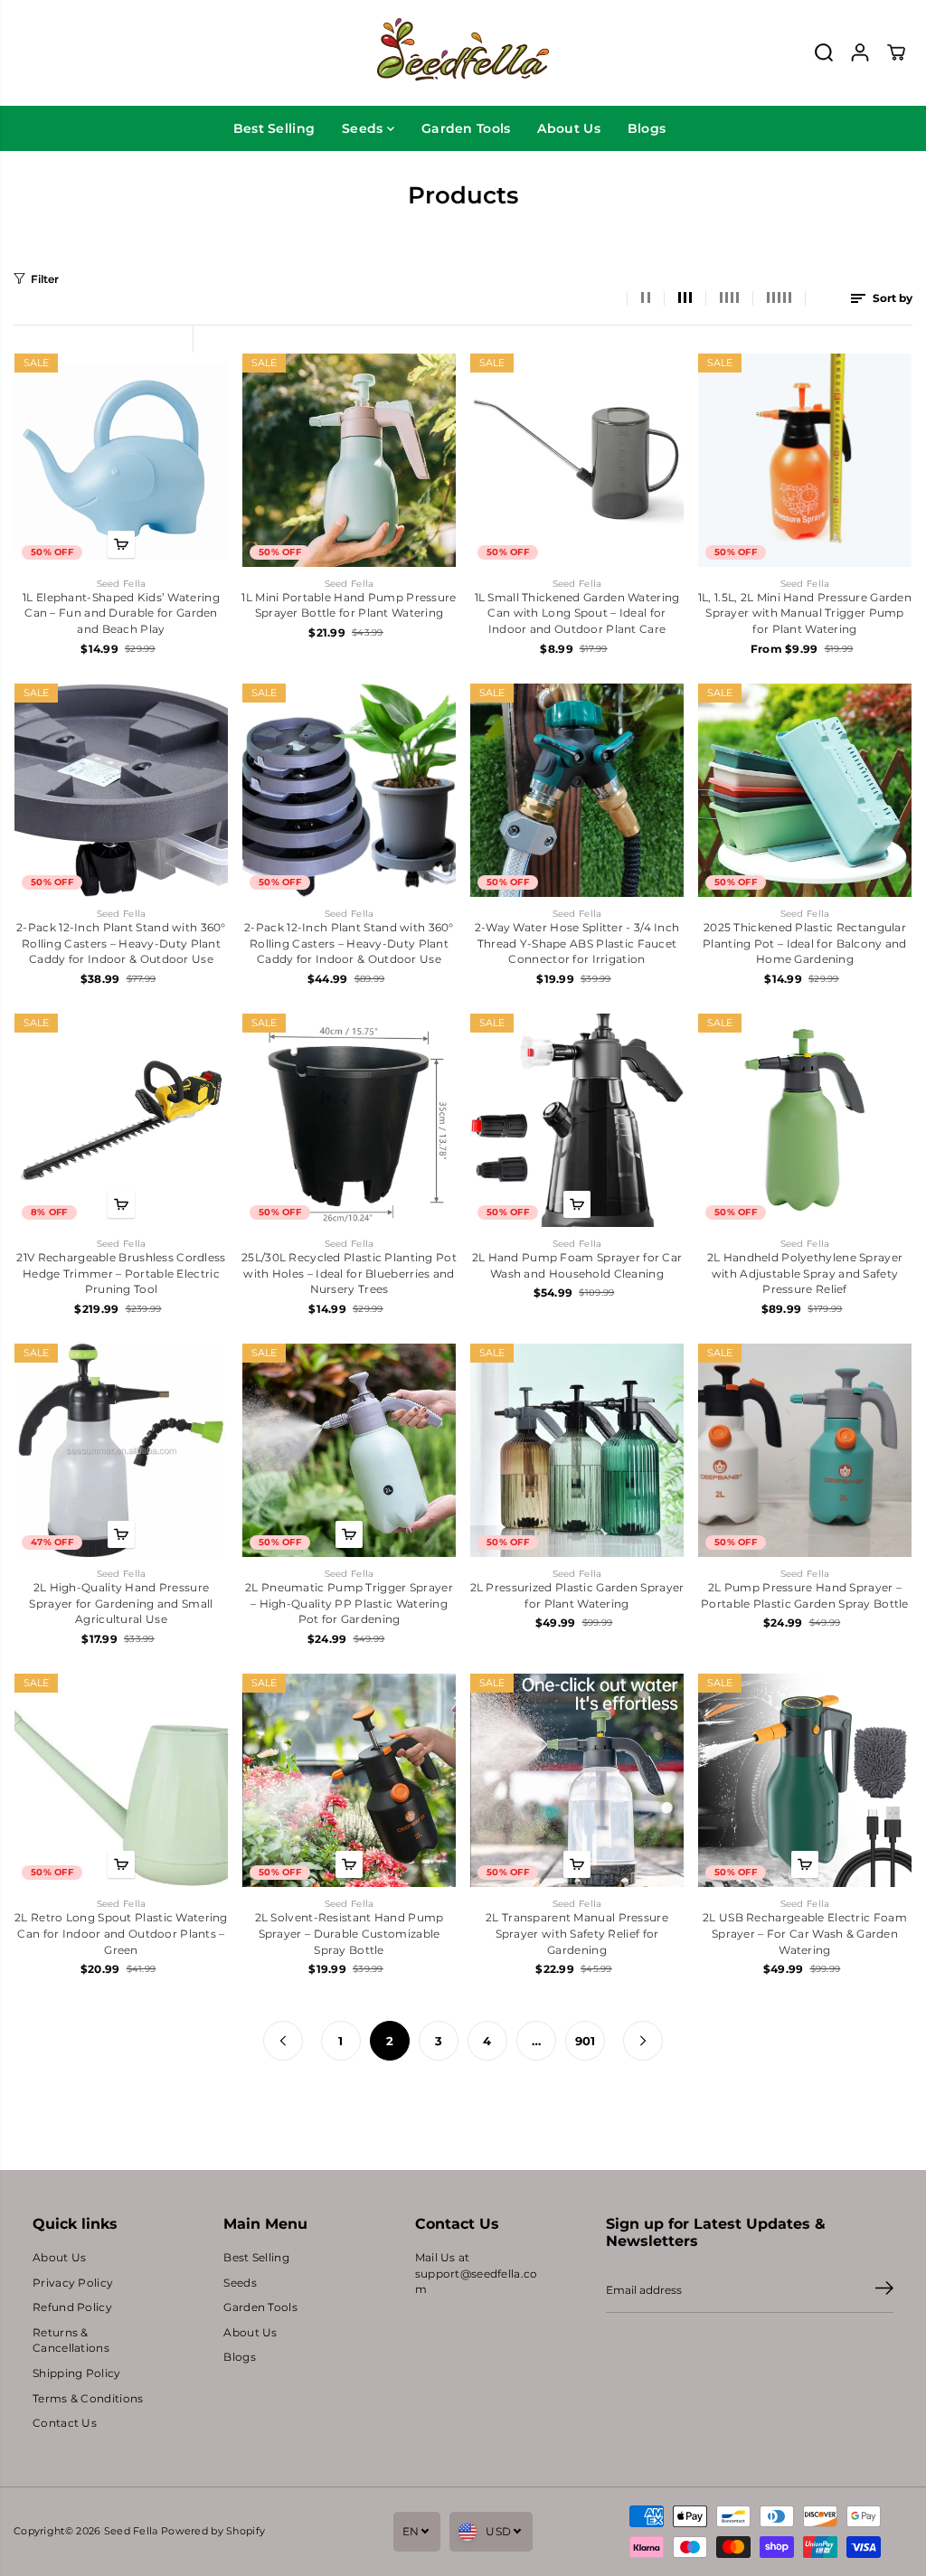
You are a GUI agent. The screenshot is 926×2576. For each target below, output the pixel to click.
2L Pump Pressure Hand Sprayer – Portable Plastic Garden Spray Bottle (805, 1596)
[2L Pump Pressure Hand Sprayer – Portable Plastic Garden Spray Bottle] (805, 1450)
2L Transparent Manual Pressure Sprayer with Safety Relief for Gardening (577, 1934)
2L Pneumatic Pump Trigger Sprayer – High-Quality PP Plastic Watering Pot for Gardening (349, 1604)
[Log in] (860, 52)
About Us (568, 128)
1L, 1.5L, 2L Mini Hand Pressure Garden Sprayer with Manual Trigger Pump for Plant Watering (805, 613)
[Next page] (643, 2041)
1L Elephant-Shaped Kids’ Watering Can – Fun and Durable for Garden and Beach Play (121, 613)
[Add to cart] (121, 544)
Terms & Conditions (88, 2399)
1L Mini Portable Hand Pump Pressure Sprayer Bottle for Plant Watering (349, 606)
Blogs (647, 128)
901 (586, 2041)
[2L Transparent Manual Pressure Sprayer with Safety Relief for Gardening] (577, 1780)
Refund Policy (72, 2307)
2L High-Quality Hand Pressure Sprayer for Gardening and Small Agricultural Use (121, 1604)
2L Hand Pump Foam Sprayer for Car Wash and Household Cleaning (577, 1266)
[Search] (824, 52)
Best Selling (274, 128)
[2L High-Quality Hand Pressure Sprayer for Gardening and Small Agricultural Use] (121, 1450)
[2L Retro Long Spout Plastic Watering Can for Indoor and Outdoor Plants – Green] (121, 1780)
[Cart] (896, 52)
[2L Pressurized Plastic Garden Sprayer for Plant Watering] (577, 1450)
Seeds (364, 128)
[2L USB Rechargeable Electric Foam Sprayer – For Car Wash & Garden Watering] (805, 1780)
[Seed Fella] (463, 53)
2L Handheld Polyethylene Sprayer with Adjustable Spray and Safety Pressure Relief (805, 1274)
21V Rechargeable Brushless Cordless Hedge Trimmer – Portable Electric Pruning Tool (121, 1274)
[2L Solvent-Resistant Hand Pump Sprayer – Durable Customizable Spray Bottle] (349, 1780)
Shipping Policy (76, 2373)
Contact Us (65, 2423)
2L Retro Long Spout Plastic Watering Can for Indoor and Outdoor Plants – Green (121, 1934)
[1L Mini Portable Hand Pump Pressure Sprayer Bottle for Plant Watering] (349, 460)
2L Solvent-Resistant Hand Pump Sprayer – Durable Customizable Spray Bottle (350, 1934)
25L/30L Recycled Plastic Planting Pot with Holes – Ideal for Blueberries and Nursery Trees (349, 1274)
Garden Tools (466, 128)
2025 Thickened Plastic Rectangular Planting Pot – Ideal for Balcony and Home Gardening (805, 944)
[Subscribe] (884, 2290)
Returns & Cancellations (71, 2341)
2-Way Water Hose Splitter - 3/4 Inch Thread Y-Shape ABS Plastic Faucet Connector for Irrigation (577, 944)
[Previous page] (283, 2041)
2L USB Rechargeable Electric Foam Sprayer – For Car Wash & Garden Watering (805, 1934)
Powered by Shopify (213, 2531)
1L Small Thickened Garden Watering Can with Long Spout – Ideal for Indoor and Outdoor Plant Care (577, 613)
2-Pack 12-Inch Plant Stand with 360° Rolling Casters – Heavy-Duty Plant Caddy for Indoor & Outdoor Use (121, 944)
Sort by (891, 298)
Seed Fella (131, 2531)
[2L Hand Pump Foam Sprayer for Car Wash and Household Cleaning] (577, 1120)
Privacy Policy (73, 2283)
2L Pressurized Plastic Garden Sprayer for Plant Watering (577, 1596)
